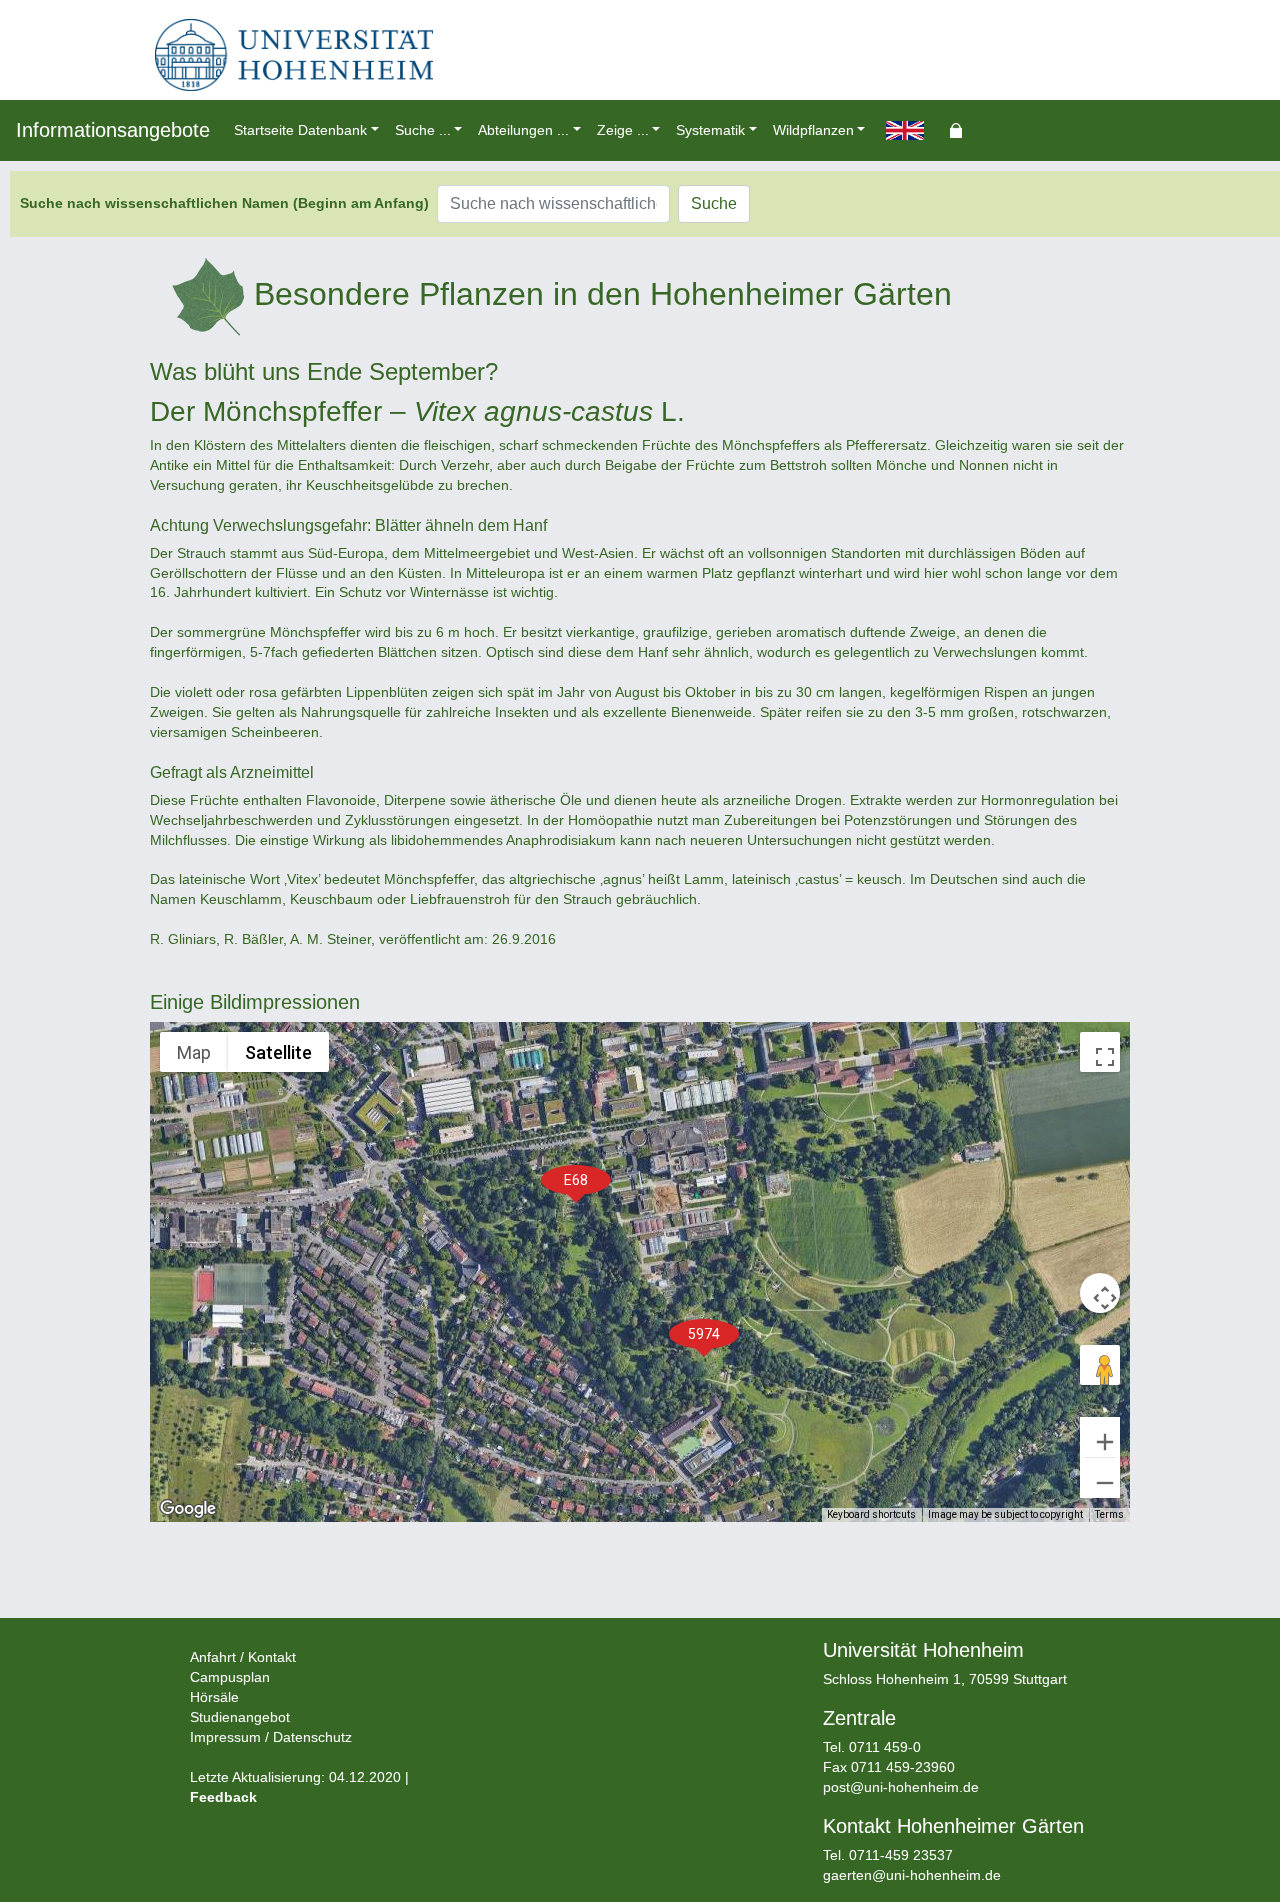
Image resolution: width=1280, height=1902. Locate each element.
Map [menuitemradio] (194, 1052)
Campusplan (230, 1677)
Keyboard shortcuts (871, 1514)
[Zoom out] (1100, 1478)
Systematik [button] (710, 130)
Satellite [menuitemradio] (278, 1052)
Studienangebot (240, 1717)
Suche (714, 203)
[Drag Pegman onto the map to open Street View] (1100, 1365)
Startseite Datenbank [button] (300, 130)
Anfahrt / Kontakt (243, 1657)
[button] (704, 1334)
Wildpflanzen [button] (813, 130)
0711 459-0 (885, 1747)
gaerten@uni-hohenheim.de (912, 1875)
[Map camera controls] (1100, 1293)
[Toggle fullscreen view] (1100, 1052)
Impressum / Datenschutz (271, 1737)
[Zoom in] (1100, 1437)
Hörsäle (214, 1697)
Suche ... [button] (423, 130)
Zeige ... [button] (623, 130)
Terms (1109, 1514)
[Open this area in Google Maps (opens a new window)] (188, 1509)
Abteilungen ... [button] (523, 130)
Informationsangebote (113, 130)
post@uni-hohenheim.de (901, 1787)
